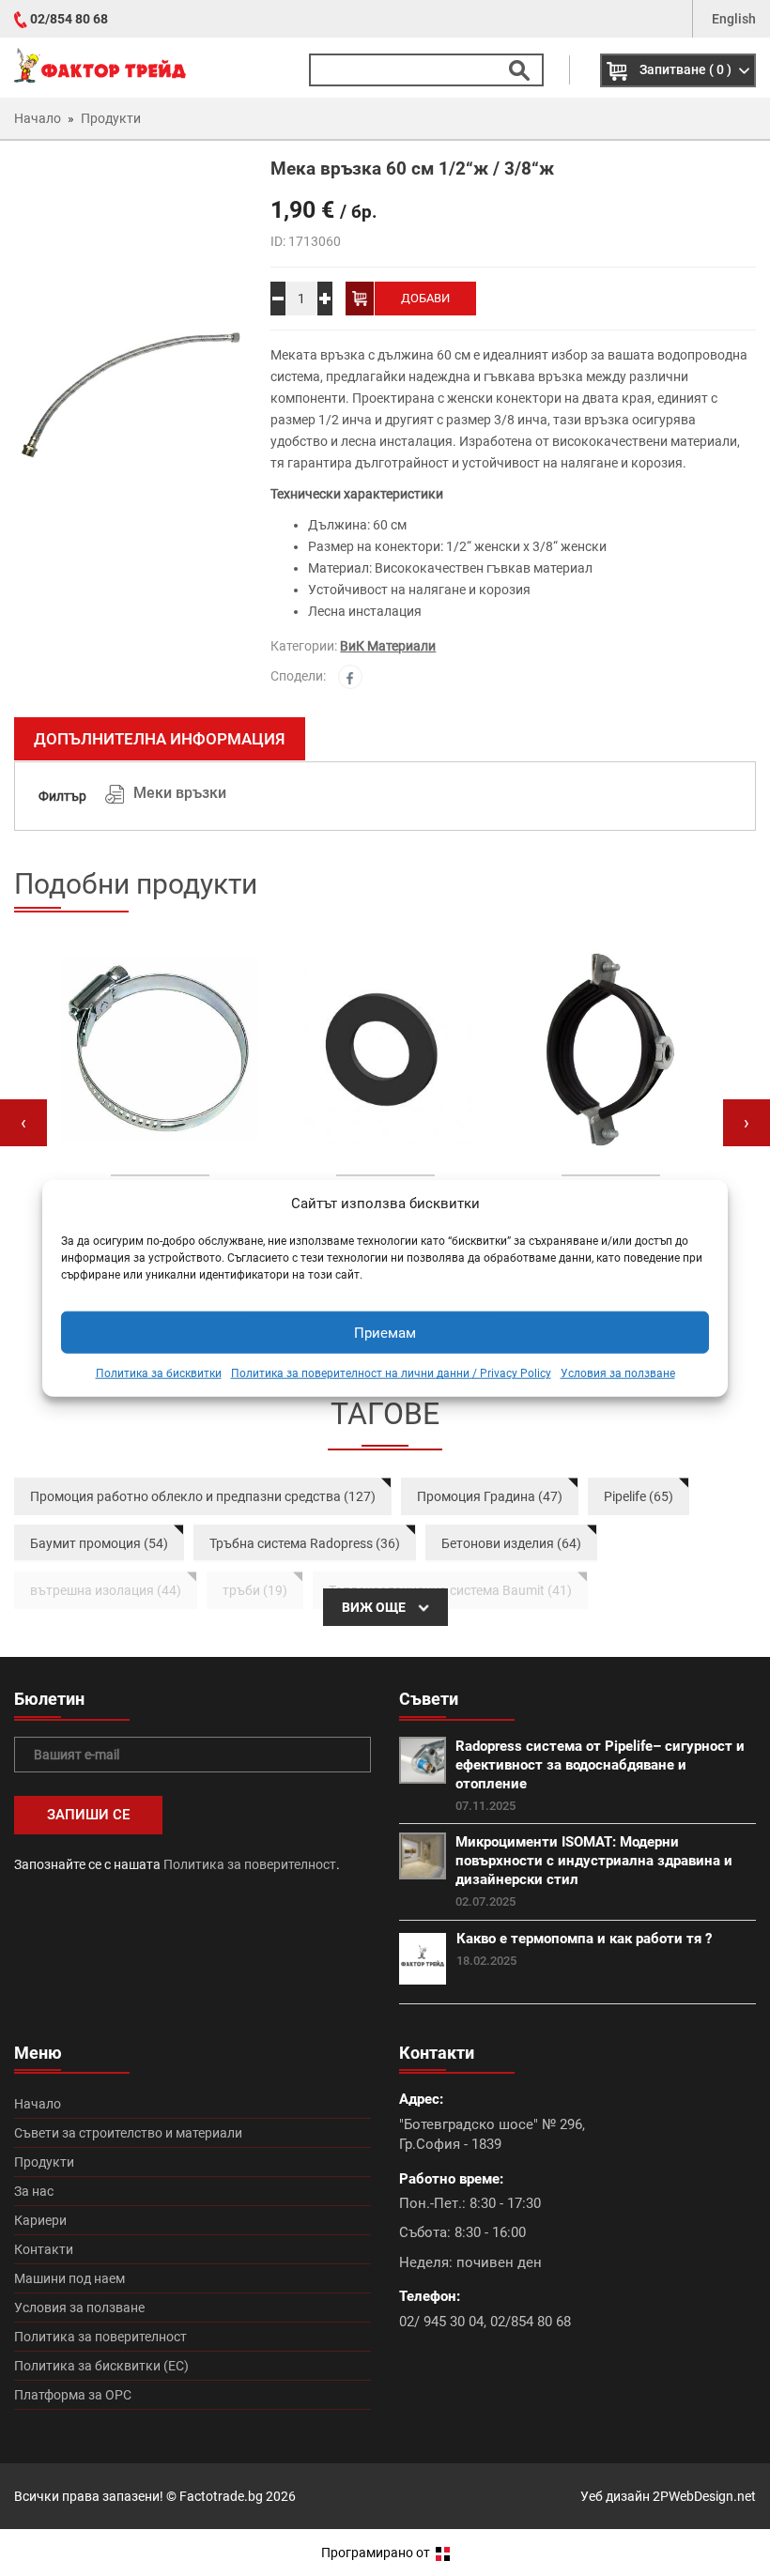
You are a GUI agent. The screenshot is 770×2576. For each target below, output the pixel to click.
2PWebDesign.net (704, 2496)
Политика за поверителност (250, 1864)
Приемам (385, 1333)
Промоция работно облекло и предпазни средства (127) (203, 1496)
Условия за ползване (618, 1373)
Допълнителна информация (160, 739)
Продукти (44, 2162)
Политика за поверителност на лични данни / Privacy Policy (391, 1373)
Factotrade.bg (221, 2496)
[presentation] (23, 1123)
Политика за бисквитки (159, 1373)
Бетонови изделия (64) (511, 1543)
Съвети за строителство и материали (128, 2133)
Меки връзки (180, 793)
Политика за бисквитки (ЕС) (101, 2366)
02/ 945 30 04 (441, 2322)
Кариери (40, 2220)
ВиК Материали (388, 646)
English (734, 19)
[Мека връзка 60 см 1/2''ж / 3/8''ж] (128, 394)
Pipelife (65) (639, 1496)
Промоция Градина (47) (490, 1496)
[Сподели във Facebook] (350, 677)
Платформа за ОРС (73, 2395)
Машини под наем (69, 2278)
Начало (38, 2104)
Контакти (44, 2249)
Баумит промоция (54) (99, 1543)
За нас (34, 2191)
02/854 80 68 (69, 19)
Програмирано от (377, 2553)
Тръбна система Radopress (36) (305, 1543)
